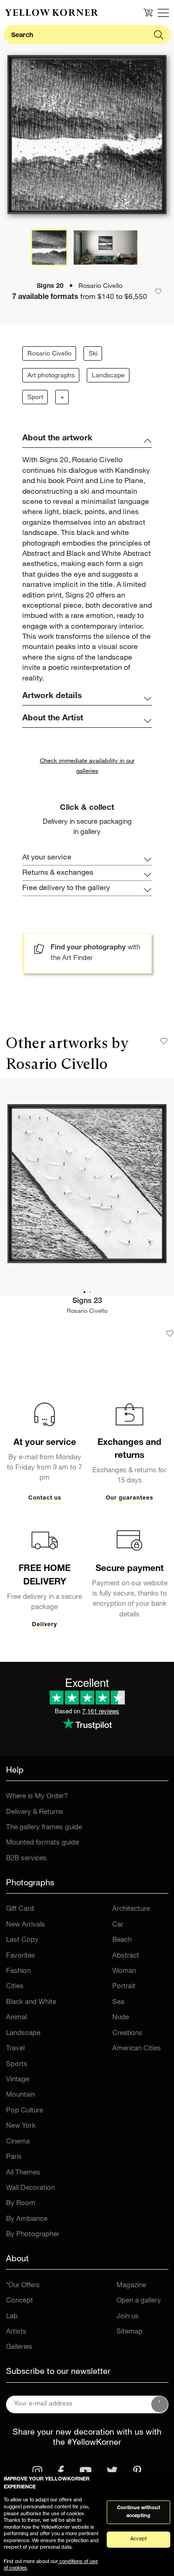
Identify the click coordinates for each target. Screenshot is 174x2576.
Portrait (124, 1987)
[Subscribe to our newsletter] (160, 2404)
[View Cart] (148, 13)
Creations (127, 2033)
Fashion (18, 1971)
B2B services (26, 1859)
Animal (16, 2018)
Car (118, 1925)
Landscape (108, 376)
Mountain (20, 2095)
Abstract (126, 1956)
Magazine (131, 2286)
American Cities (137, 2049)
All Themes (23, 2173)
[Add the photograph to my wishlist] (170, 1334)
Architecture (131, 1909)
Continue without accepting (139, 2512)
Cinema (18, 2142)
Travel (15, 2049)
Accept (139, 2539)
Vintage (18, 2080)
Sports (17, 2064)
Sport (35, 398)
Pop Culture (25, 2111)
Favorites (21, 1956)
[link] (52, 13)
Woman (124, 1971)
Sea (118, 2002)
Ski (93, 354)
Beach (122, 1940)
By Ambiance (27, 2219)
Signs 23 (87, 1302)
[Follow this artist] (164, 1041)
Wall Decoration (30, 2188)
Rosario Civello (49, 354)
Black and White (31, 2002)
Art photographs (51, 376)
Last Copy (22, 1940)
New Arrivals (26, 1925)
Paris (14, 2157)
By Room (21, 2204)
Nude (121, 2018)
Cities (15, 1987)
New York (21, 2126)
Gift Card (20, 1909)
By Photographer (33, 2235)
